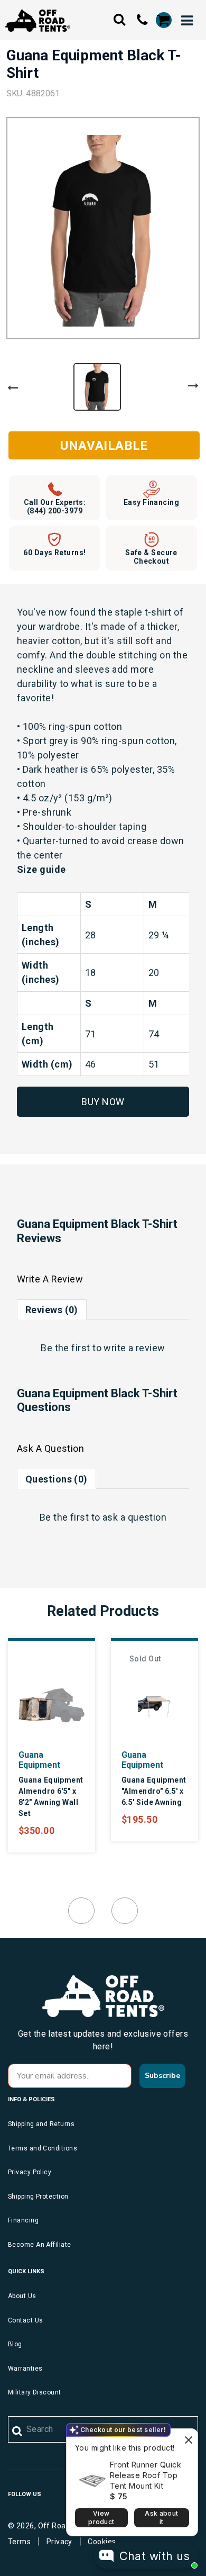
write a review (134, 1348)
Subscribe (162, 2076)
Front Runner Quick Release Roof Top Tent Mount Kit (146, 2475)
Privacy (59, 2542)
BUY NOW (103, 1102)
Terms (19, 2542)
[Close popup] (188, 2438)
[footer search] (18, 2432)
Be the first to (103, 1348)
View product (101, 2518)
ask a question (134, 1517)
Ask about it (161, 2518)
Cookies (102, 2542)
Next (193, 386)
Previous (13, 388)
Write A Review (50, 1279)
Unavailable (104, 446)
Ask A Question (50, 1448)
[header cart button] (163, 20)
